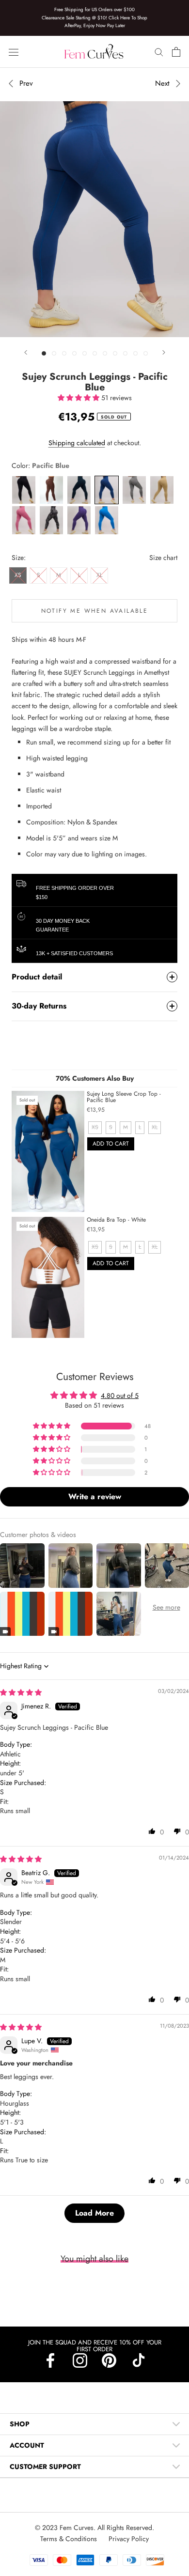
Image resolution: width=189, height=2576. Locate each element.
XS (18, 575)
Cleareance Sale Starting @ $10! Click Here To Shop (94, 18)
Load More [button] (94, 2213)
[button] (79, 398)
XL (99, 575)
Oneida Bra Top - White (116, 1220)
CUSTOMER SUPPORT (45, 2467)
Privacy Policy (129, 2539)
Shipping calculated (77, 443)
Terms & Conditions (70, 2539)
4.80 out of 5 (120, 1396)
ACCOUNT (27, 2445)
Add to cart (111, 1144)
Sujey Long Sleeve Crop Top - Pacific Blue (124, 1097)
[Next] (164, 352)
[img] (21, 1692)
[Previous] (26, 352)
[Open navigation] (14, 52)
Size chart (163, 558)
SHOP (20, 2424)
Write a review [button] (95, 1497)
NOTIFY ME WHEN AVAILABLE (95, 611)
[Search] (159, 52)
